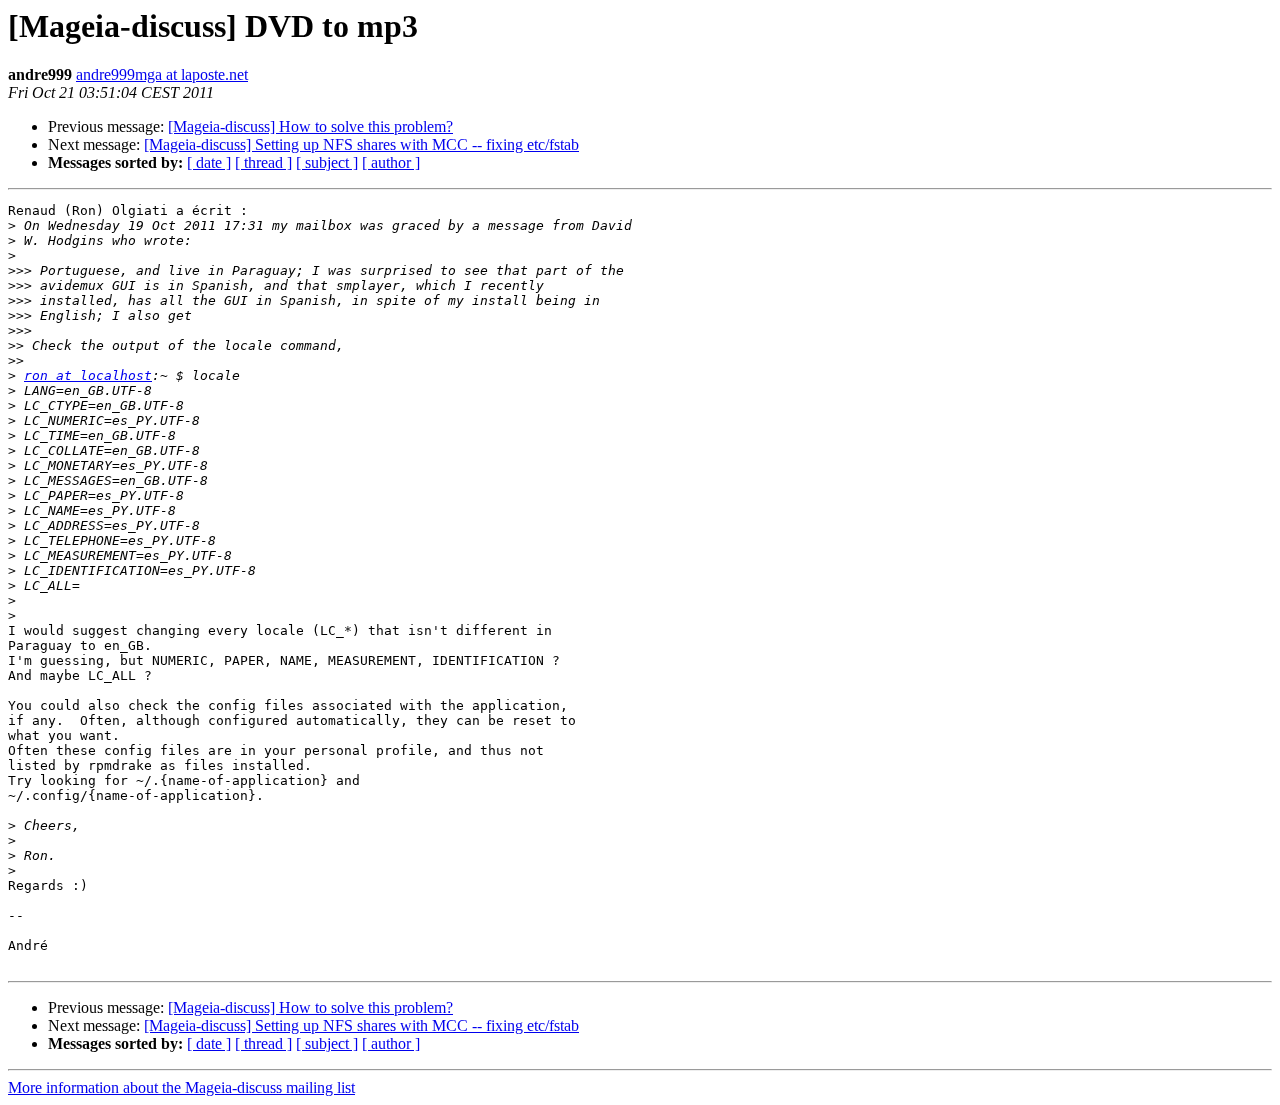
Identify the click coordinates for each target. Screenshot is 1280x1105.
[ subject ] (327, 162)
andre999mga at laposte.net (162, 74)
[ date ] (209, 162)
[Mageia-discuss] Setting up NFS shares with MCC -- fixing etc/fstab (361, 144)
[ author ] (391, 162)
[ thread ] (263, 162)
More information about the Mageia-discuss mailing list (181, 1087)
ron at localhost (88, 375)
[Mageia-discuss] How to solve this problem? (310, 126)
